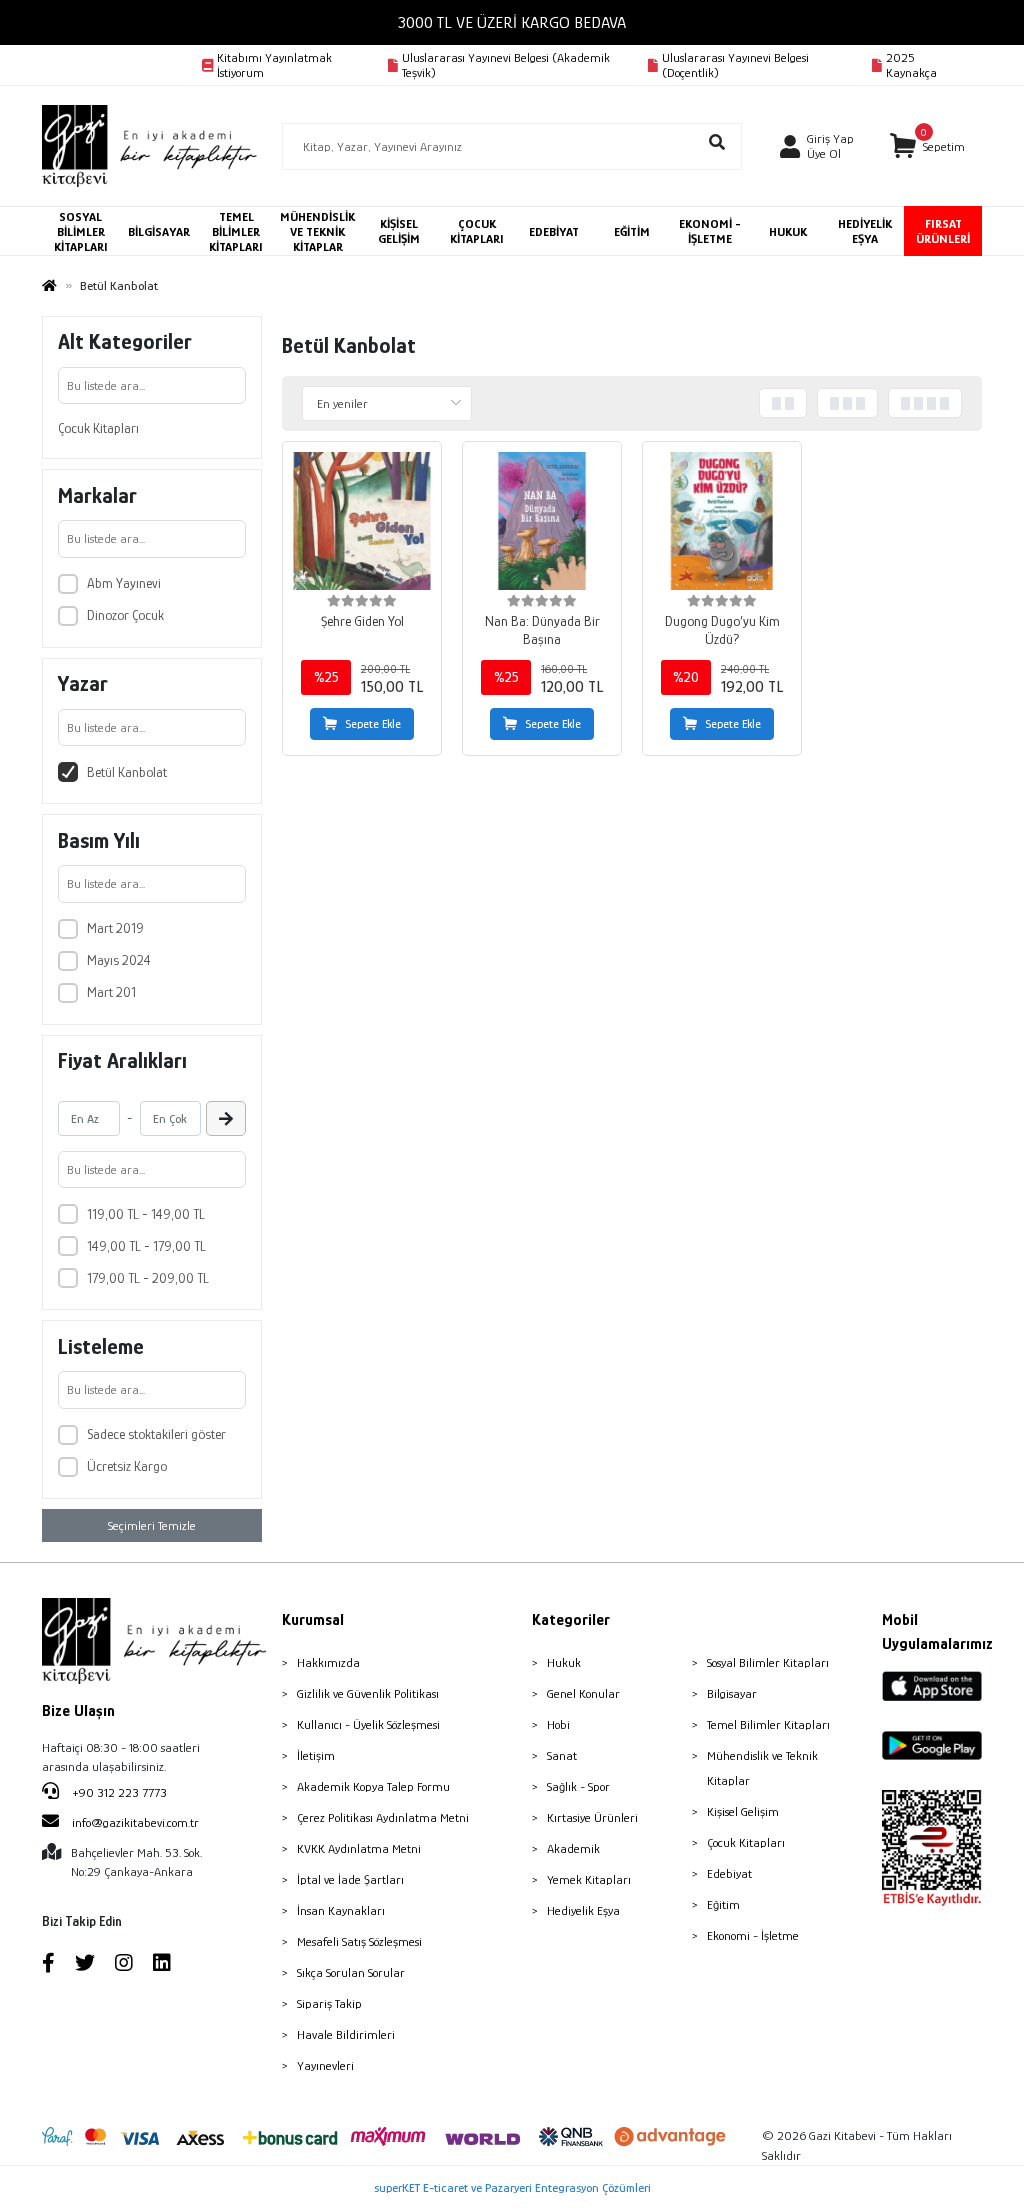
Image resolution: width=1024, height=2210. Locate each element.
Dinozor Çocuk (125, 615)
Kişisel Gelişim (743, 1811)
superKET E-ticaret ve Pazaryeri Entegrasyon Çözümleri (512, 2187)
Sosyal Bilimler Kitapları (768, 1662)
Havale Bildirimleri (346, 2034)
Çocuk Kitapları (98, 428)
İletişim (316, 1755)
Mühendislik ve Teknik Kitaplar (762, 1768)
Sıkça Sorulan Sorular (351, 1972)
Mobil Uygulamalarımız (932, 1632)
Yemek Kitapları (589, 1879)
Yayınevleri (325, 2065)
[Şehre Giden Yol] (362, 521)
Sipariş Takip (329, 2003)
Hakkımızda (328, 1662)
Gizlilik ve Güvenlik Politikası (368, 1693)
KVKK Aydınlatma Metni (359, 1848)
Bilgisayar (732, 1693)
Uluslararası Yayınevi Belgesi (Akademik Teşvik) (506, 65)
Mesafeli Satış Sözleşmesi (359, 1941)
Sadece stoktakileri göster (156, 1434)
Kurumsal (313, 1620)
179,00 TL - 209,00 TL (148, 1278)
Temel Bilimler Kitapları (768, 1724)
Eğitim (723, 1904)
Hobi (558, 1724)
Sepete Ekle (373, 724)
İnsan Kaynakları (341, 1910)
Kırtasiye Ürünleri (592, 1817)
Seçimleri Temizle (152, 1525)
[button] (927, 146)
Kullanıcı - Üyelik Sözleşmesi (368, 1724)
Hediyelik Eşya (583, 1910)
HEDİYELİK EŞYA (865, 231)
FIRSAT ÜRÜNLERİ (943, 231)
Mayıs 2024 (119, 960)
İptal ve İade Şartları (350, 1879)
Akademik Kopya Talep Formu (373, 1786)
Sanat (562, 1755)
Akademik (573, 1848)
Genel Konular (583, 1693)
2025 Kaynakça (911, 65)
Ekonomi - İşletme (753, 1935)
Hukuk (564, 1662)
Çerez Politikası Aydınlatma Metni (383, 1817)
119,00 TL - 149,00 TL (146, 1214)
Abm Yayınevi (124, 583)
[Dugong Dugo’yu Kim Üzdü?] (722, 521)
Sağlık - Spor (578, 1786)
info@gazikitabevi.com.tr (135, 1822)
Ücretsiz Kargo (127, 1466)
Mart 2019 (115, 928)
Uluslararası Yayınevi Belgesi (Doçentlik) (735, 65)
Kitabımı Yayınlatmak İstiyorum (274, 65)
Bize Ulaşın (78, 1711)
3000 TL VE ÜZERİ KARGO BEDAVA (512, 22)
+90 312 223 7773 (118, 1792)
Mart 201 (111, 992)
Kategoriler (571, 1620)
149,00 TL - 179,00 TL (146, 1246)
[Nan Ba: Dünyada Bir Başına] (542, 521)
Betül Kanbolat (127, 772)
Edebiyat (729, 1873)
